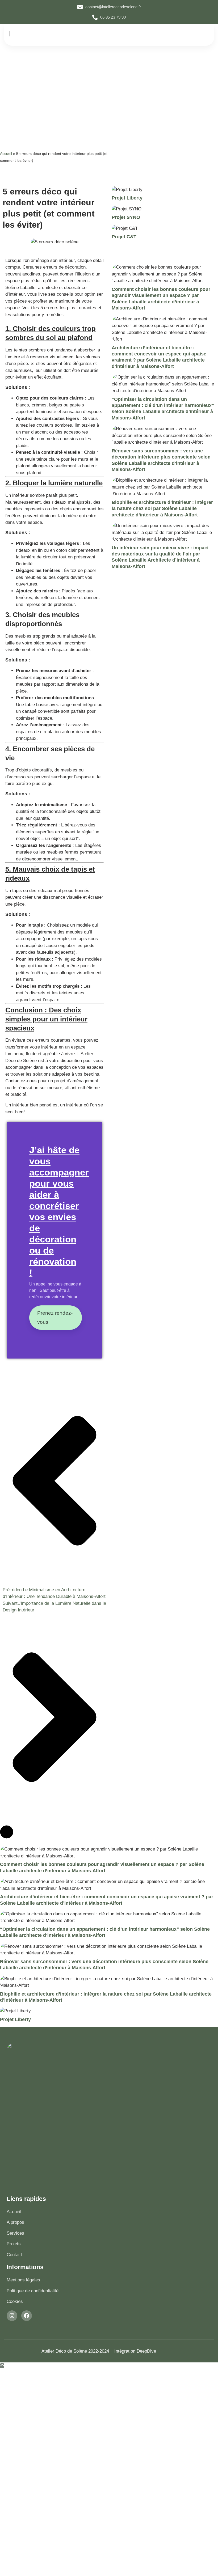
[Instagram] (12, 2316)
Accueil (6, 154)
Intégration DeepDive (136, 2351)
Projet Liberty (127, 198)
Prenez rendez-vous (55, 1317)
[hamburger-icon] (201, 35)
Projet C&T (124, 237)
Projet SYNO (126, 217)
